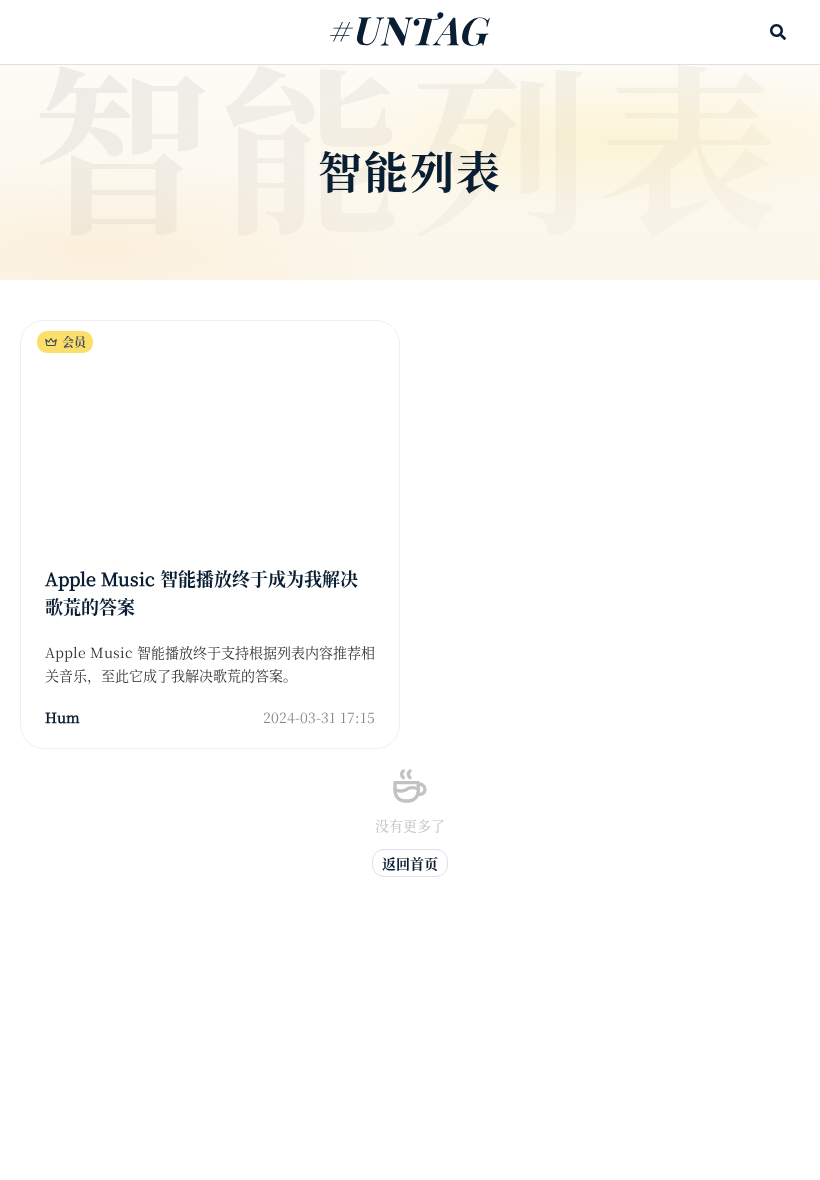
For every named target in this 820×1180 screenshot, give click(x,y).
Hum (62, 717)
